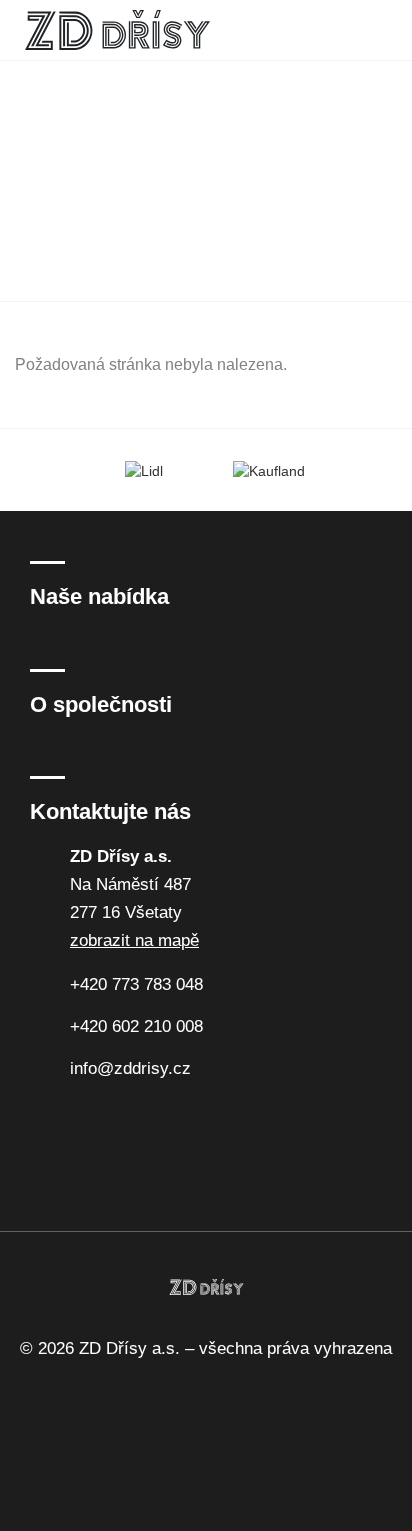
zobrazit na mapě (134, 940)
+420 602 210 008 (136, 1026)
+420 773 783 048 (136, 984)
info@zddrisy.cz (130, 1068)
